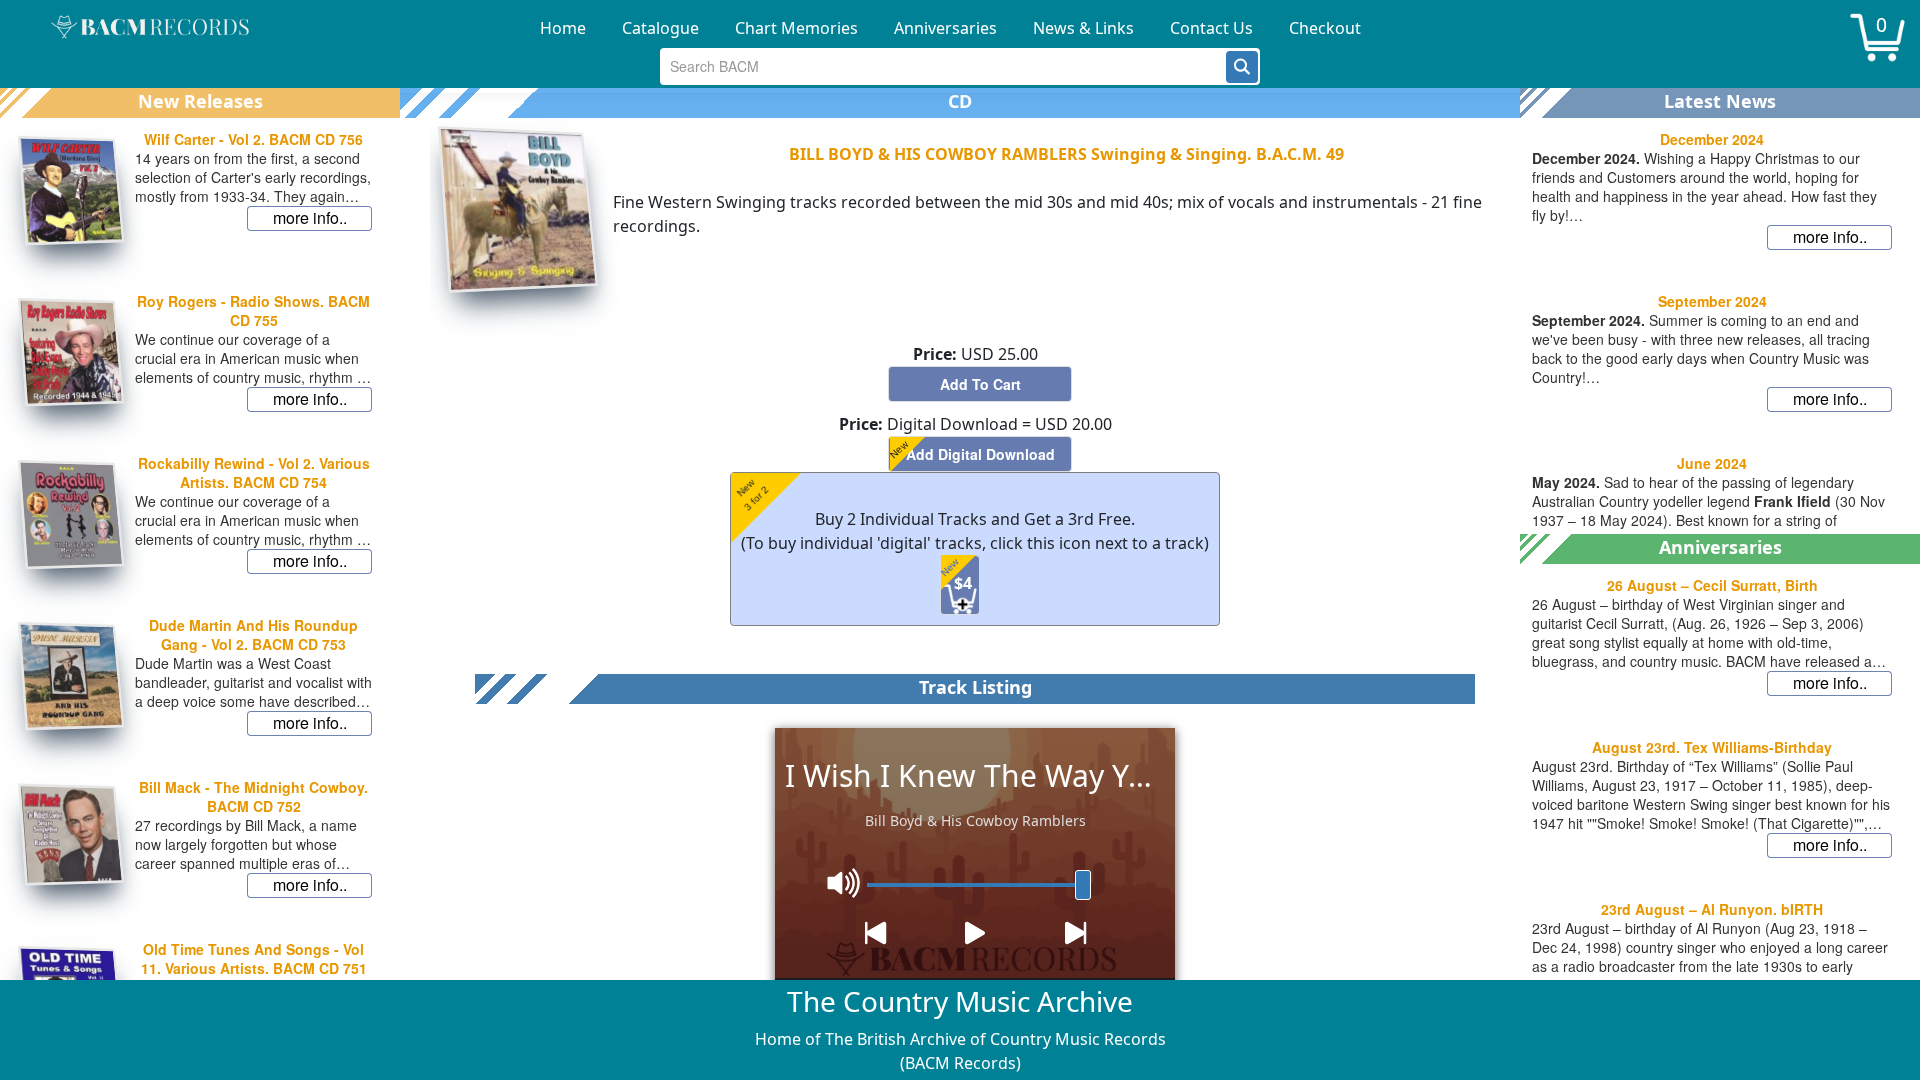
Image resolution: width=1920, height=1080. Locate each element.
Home (563, 28)
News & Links (1083, 28)
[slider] (1083, 885)
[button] (1242, 67)
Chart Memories (796, 28)
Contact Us (1211, 28)
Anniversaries (945, 28)
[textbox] (943, 66)
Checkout (1325, 28)
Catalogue (660, 28)
